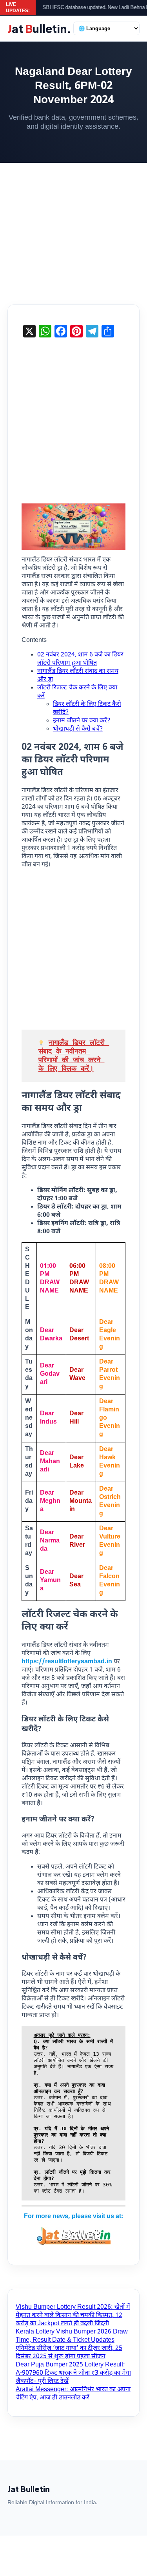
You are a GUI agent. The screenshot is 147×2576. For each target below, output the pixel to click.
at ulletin (39, 28)
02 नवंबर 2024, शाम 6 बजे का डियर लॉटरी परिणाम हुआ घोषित (80, 659)
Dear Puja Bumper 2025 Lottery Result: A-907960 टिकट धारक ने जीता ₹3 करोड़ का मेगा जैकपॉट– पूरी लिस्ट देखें (73, 2373)
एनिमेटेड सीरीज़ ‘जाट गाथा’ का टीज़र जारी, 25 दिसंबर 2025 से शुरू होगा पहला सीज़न (69, 2353)
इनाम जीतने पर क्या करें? (82, 721)
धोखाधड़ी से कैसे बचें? (78, 729)
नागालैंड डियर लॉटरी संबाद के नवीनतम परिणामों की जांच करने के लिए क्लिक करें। (74, 1055)
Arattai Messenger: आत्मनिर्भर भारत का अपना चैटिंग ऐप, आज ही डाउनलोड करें (73, 2394)
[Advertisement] (73, 228)
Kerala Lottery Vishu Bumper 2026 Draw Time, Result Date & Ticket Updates (72, 2336)
